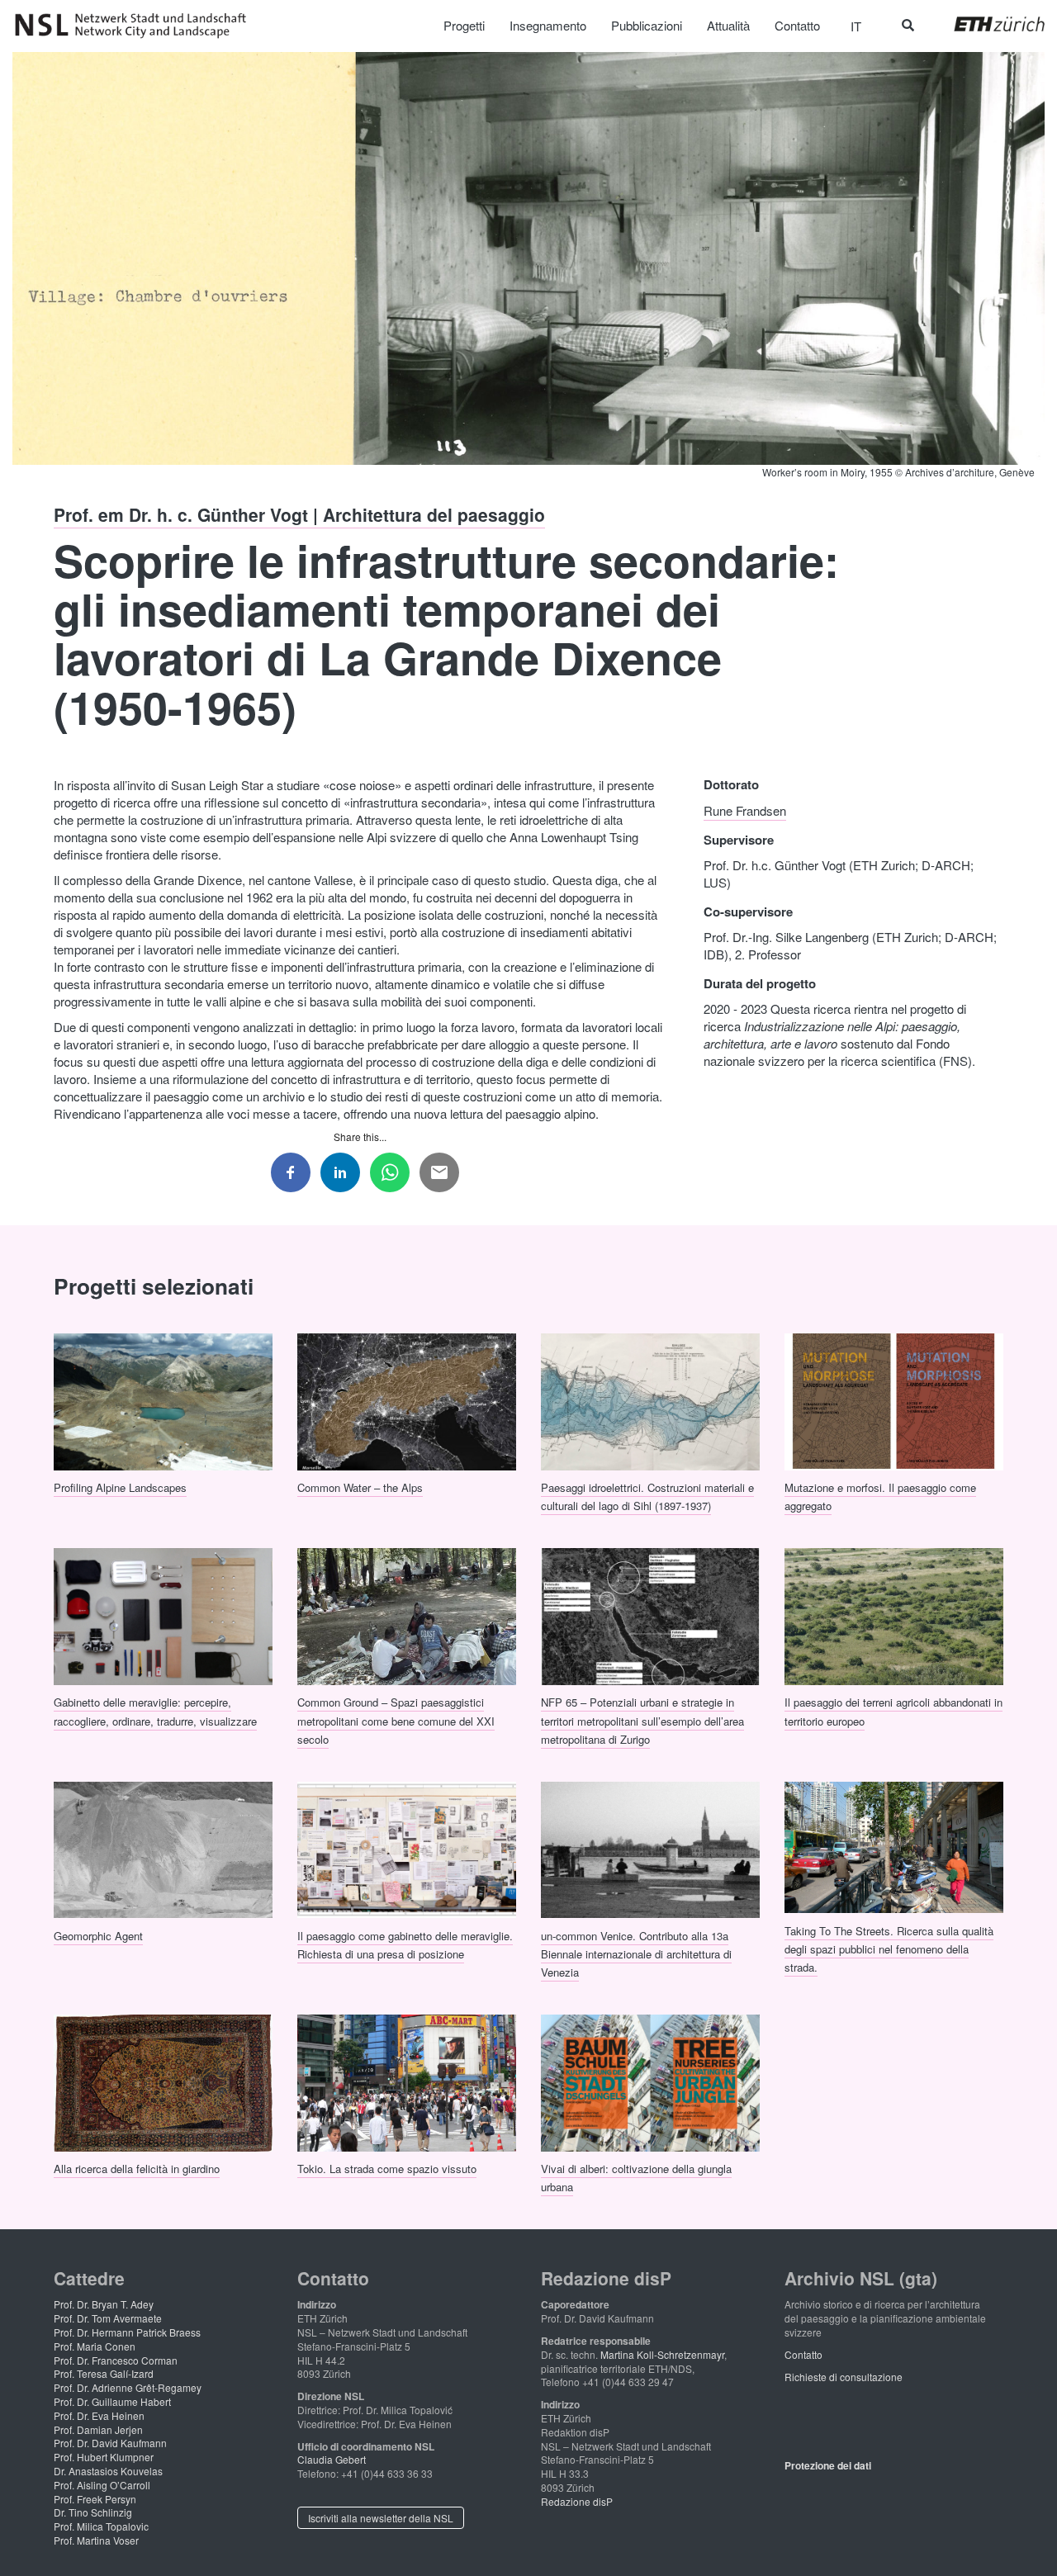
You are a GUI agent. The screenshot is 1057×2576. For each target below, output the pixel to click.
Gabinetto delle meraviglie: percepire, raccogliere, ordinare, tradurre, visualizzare (155, 1711)
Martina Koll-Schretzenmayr (662, 2354)
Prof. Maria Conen (95, 2346)
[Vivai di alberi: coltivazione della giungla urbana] (650, 2081)
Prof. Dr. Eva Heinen (99, 2415)
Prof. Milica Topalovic (101, 2526)
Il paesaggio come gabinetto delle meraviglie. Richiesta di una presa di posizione (405, 1944)
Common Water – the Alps (360, 1487)
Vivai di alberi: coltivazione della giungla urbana (636, 2178)
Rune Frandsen (745, 810)
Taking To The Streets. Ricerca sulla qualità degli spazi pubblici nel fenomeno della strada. (889, 1949)
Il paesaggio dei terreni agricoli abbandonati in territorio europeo (893, 1711)
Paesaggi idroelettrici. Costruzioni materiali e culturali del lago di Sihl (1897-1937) (647, 1496)
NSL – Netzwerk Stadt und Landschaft (136, 26)
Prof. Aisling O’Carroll (102, 2485)
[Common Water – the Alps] (407, 1399)
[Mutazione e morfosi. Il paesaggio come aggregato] (894, 1399)
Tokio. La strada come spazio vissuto (387, 2169)
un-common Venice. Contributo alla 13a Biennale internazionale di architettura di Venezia (636, 1953)
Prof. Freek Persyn (95, 2499)
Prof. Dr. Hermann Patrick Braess (127, 2332)
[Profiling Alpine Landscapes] (163, 1399)
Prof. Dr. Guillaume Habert (112, 2401)
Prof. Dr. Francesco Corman (116, 2360)
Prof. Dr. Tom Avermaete (108, 2318)
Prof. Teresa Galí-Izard (104, 2373)
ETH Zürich (986, 24)
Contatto (803, 2354)
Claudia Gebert (332, 2459)
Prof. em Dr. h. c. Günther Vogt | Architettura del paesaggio (299, 514)
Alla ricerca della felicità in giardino (137, 2169)
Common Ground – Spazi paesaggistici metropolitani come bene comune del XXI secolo (396, 1721)
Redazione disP (577, 2501)
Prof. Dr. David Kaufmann (110, 2443)
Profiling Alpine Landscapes (120, 1487)
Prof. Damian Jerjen (98, 2429)
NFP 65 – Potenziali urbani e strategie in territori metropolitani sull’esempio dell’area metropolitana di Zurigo (642, 1721)
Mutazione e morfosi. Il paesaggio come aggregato (880, 1496)
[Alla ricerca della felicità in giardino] (163, 2081)
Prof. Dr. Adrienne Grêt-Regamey (128, 2387)
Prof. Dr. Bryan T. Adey (104, 2304)
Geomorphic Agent (98, 1935)
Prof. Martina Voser (96, 2540)
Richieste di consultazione (844, 2377)
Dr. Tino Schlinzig (93, 2512)
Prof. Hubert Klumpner (104, 2457)
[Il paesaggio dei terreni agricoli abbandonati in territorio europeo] (894, 1614)
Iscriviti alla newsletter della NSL (381, 2518)
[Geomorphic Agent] (163, 1848)
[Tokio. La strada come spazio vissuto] (407, 2081)
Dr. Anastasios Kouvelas (108, 2471)
